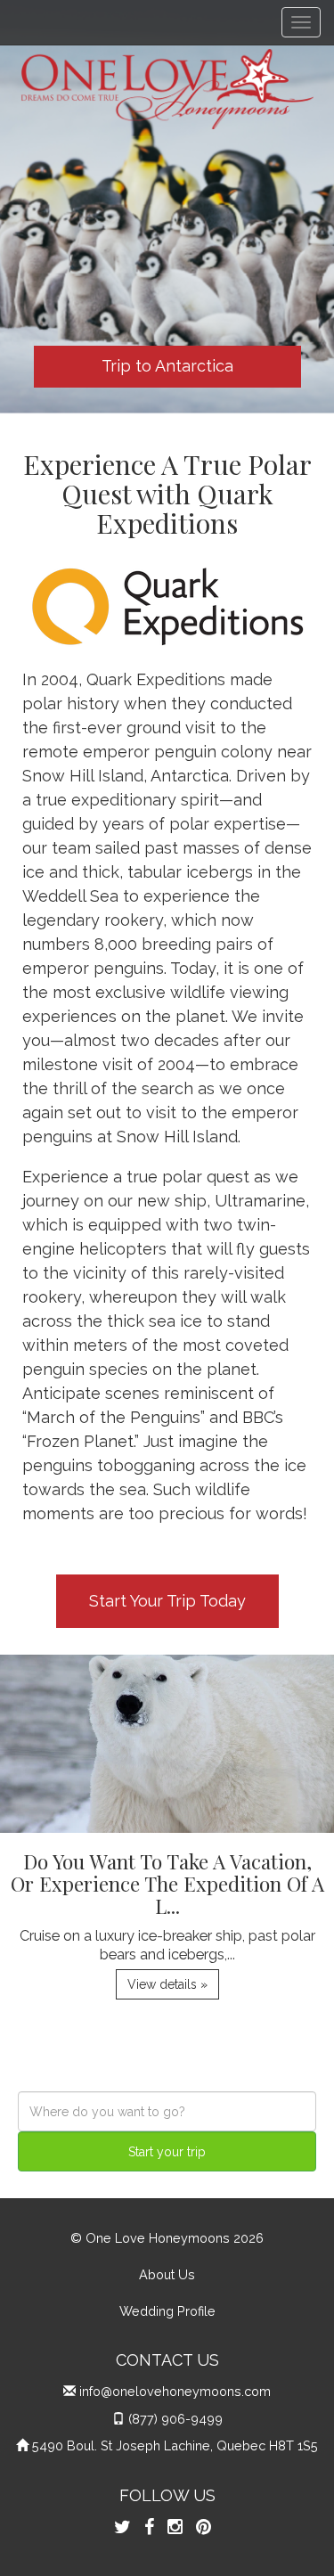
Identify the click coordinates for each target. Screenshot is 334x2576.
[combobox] (167, 2111)
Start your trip (167, 2152)
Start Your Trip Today (167, 1601)
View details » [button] (167, 1984)
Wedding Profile (167, 2311)
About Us (167, 2274)
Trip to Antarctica (167, 366)
